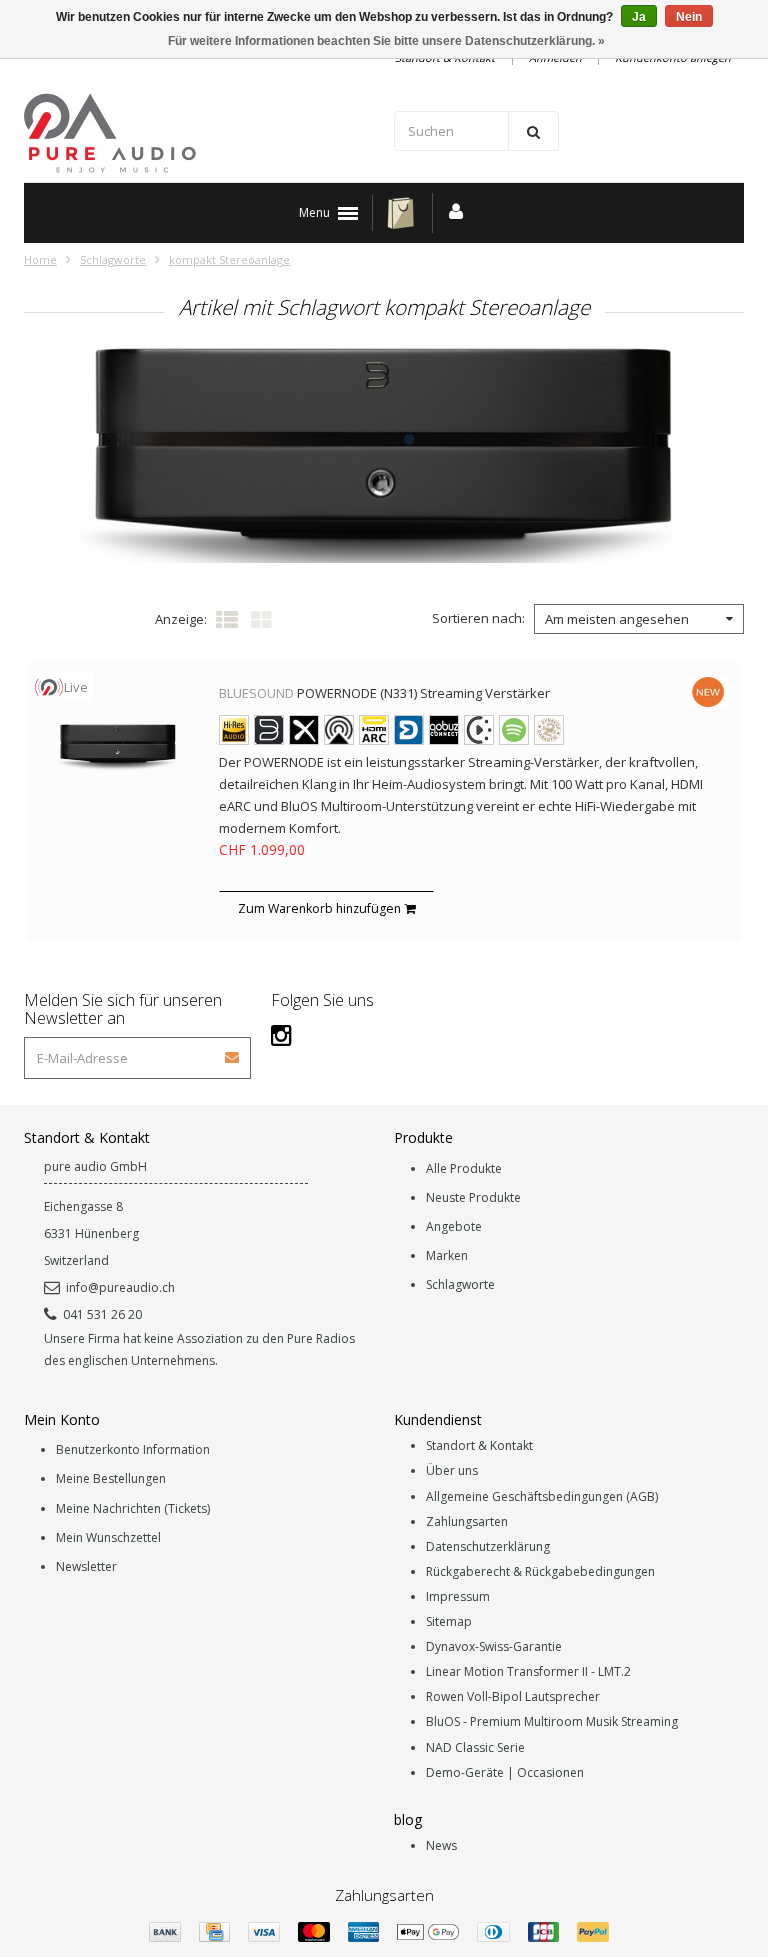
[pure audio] (199, 133)
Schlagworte (113, 259)
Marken (447, 1255)
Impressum (458, 1596)
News (441, 1845)
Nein (689, 17)
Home (40, 259)
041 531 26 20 (102, 1314)
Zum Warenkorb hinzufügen (321, 908)
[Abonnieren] (233, 1050)
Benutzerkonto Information (133, 1449)
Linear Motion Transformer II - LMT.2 (528, 1671)
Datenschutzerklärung (488, 1546)
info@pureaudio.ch (120, 1287)
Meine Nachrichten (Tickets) (133, 1508)
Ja (639, 17)
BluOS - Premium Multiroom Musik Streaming (552, 1721)
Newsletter (86, 1566)
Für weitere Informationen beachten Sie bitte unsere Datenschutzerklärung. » (386, 41)
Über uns (452, 1470)
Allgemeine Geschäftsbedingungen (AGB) (542, 1496)
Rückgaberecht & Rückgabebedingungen (540, 1571)
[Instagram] (281, 1034)
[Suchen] (533, 131)
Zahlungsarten (467, 1521)
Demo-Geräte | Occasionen (505, 1772)
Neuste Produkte (473, 1197)
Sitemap (449, 1621)
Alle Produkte (464, 1168)
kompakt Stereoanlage (229, 259)
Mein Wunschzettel (108, 1537)
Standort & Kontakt (479, 1445)
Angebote (454, 1226)
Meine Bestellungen (111, 1478)
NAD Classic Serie (475, 1747)
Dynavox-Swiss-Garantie (494, 1646)
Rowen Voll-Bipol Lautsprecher (513, 1696)
